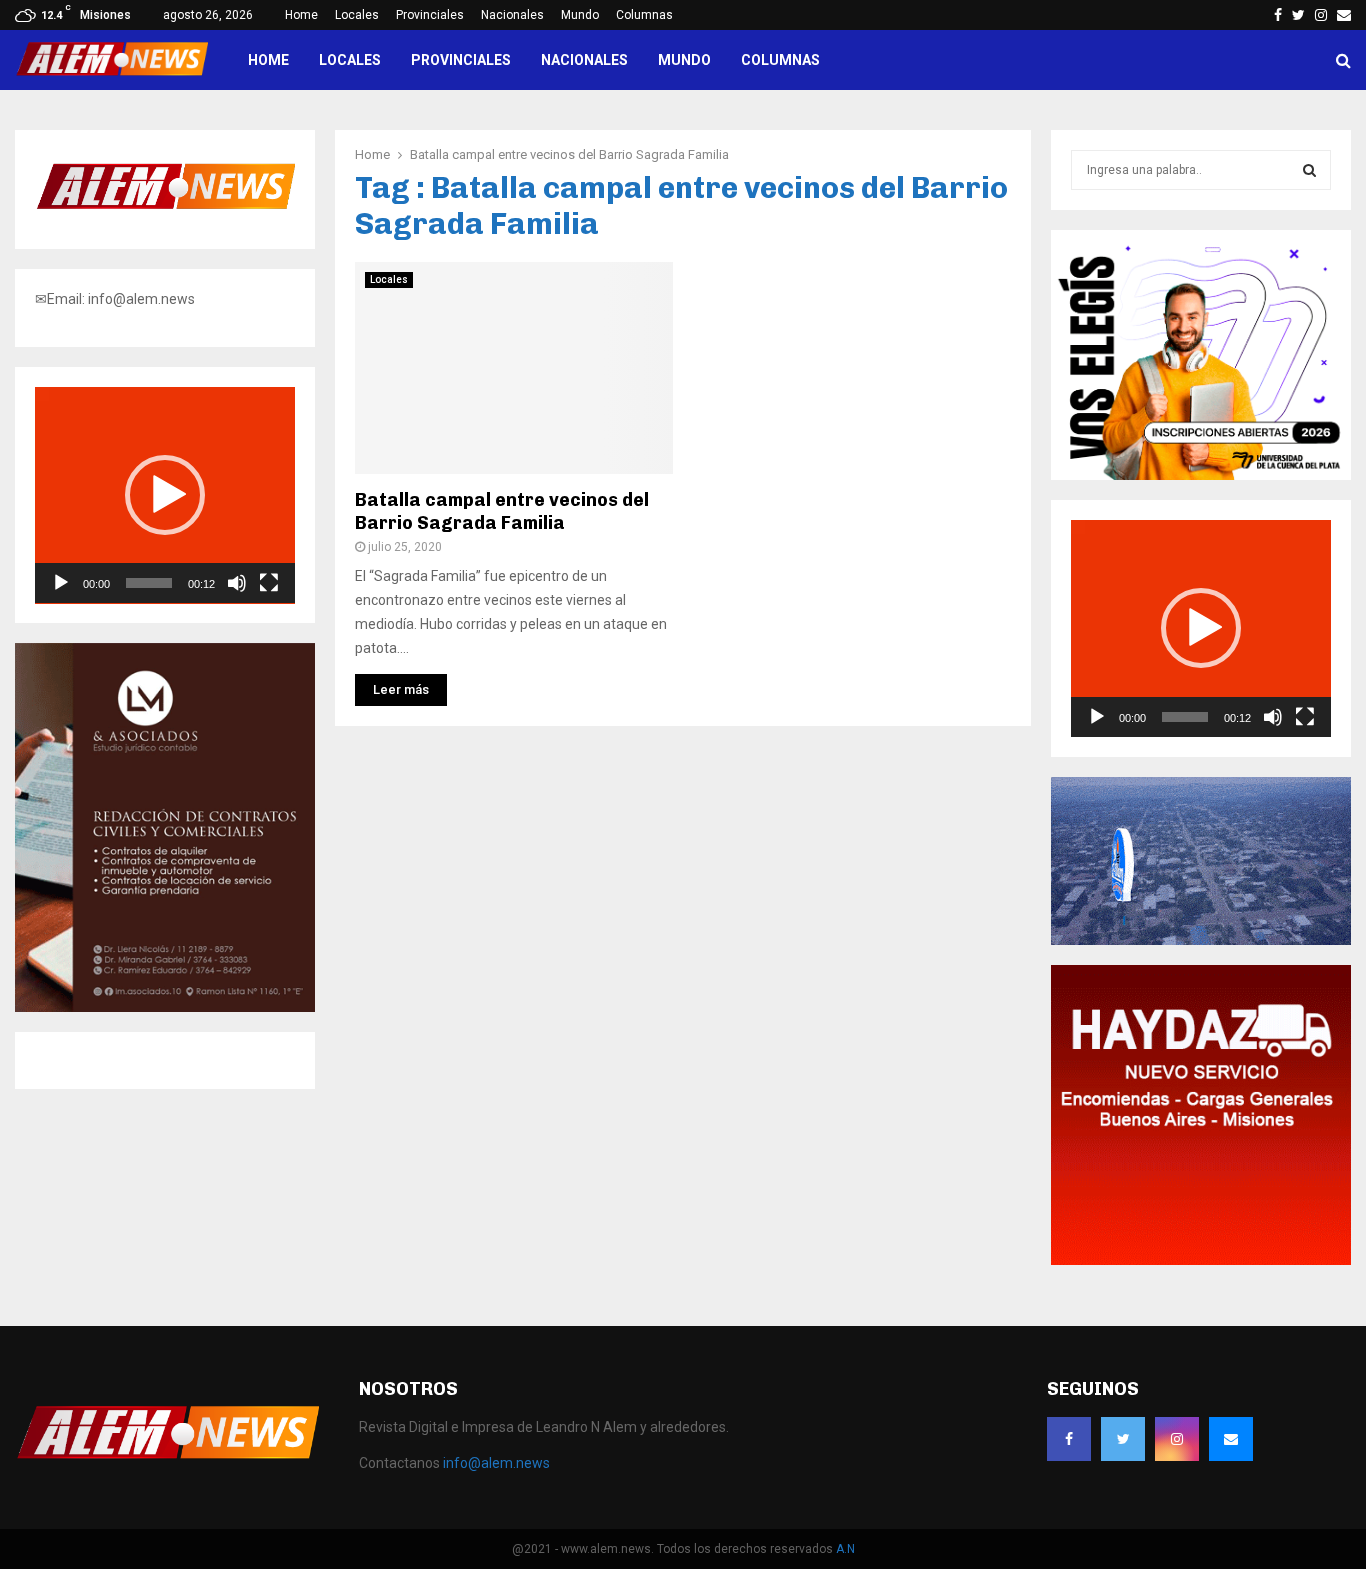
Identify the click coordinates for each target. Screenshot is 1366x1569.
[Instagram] (1177, 1439)
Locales (357, 15)
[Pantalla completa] (269, 583)
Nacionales (512, 15)
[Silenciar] (237, 583)
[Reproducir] (61, 583)
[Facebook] (1069, 1439)
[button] (165, 495)
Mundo (580, 15)
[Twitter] (1123, 1439)
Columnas (644, 15)
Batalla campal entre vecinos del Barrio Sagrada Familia (502, 511)
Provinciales (430, 15)
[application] (165, 495)
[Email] (1231, 1439)
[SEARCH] (1309, 170)
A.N (845, 1549)
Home (301, 15)
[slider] (149, 583)
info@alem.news (496, 1463)
